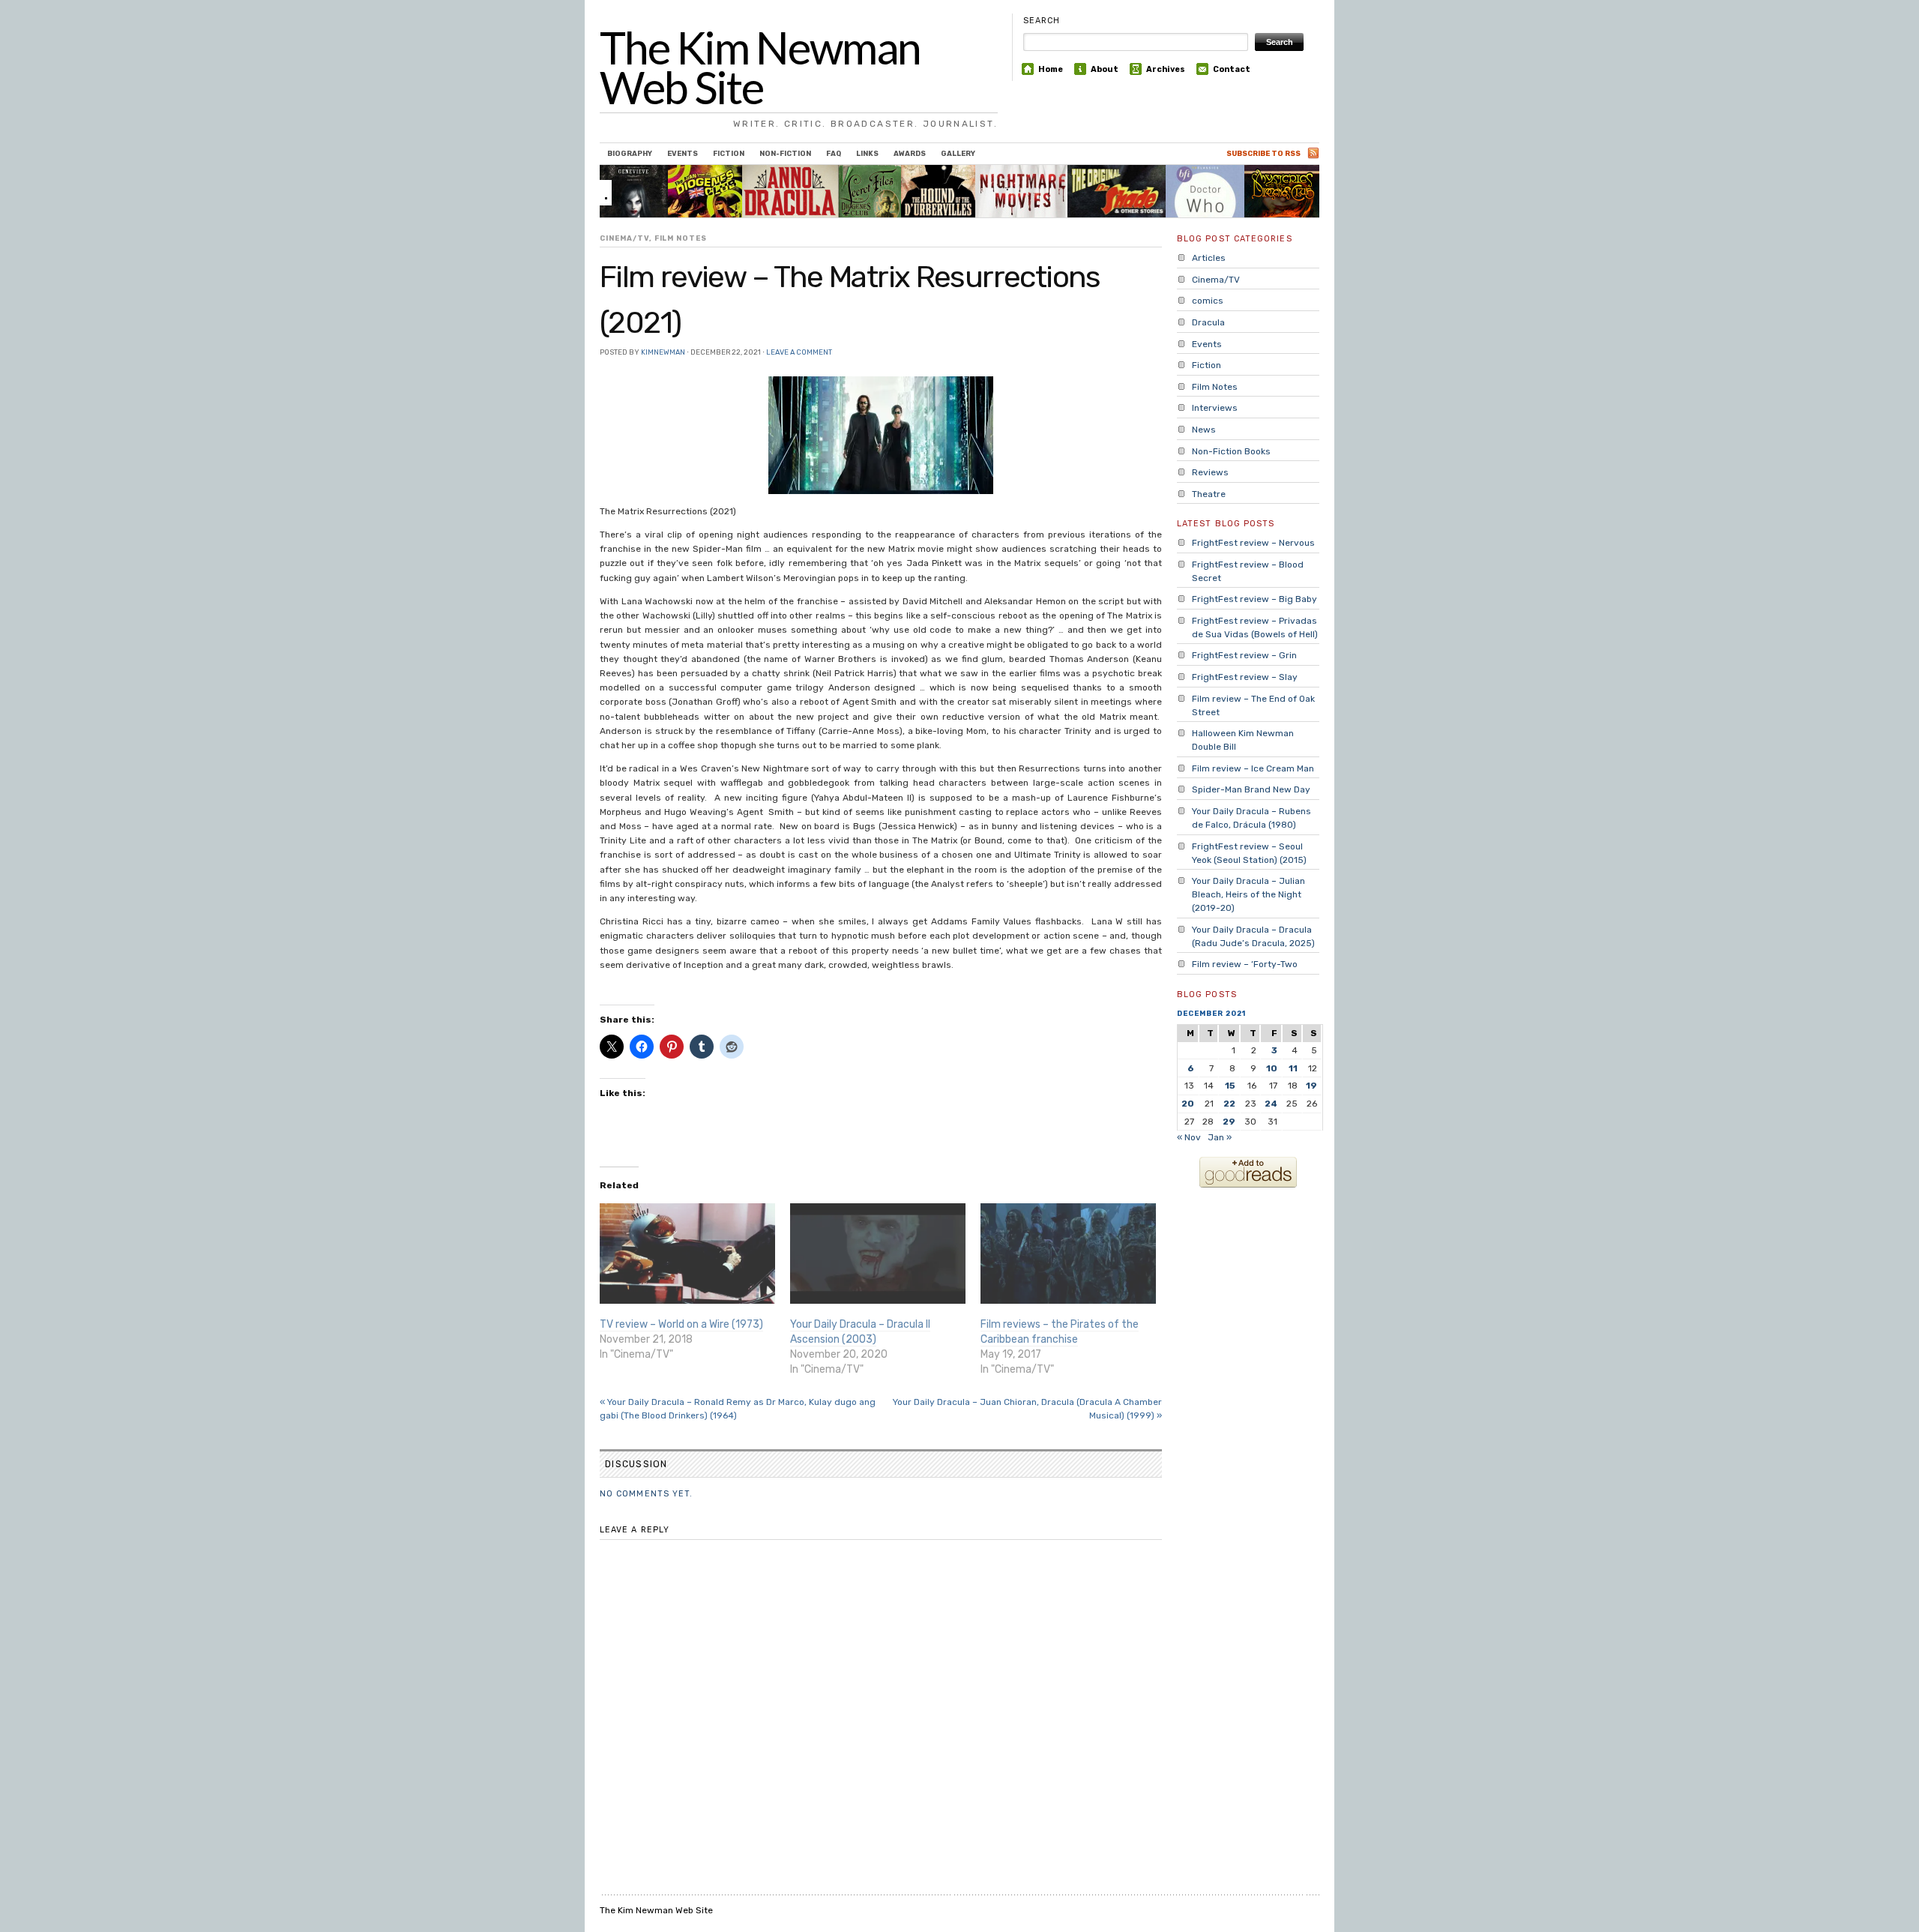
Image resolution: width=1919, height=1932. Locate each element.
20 (1188, 1104)
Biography (630, 153)
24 (1271, 1104)
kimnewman (663, 352)
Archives (1166, 69)
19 (1311, 1086)
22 (1229, 1104)
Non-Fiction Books (1231, 451)
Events (683, 153)
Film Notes (681, 238)
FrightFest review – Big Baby (1254, 599)
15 (1230, 1086)
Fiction (729, 153)
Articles (1209, 258)
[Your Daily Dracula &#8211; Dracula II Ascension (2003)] (878, 1254)
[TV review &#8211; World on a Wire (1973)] (687, 1254)
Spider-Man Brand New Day (1251, 789)
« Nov (1189, 1137)
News (1204, 430)
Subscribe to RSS (1263, 153)
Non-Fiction (785, 153)
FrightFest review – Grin (1244, 655)
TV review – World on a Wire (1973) (681, 1324)
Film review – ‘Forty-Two (1245, 964)
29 (1229, 1122)
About (1105, 69)
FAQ (834, 153)
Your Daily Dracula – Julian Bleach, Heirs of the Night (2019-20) (1248, 894)
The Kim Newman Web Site (760, 67)
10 (1272, 1068)
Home (1051, 69)
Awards (910, 153)
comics (1208, 301)
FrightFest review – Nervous (1253, 543)
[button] (881, 435)
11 (1293, 1068)
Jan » (1220, 1137)
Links (867, 153)
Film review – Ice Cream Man (1253, 768)
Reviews (1210, 472)
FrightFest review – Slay (1245, 677)
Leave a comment (799, 352)
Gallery (958, 153)
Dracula (1208, 322)
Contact (1232, 69)
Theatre (1209, 494)
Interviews (1215, 408)
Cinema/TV (624, 238)
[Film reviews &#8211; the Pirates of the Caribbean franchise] (1068, 1254)
